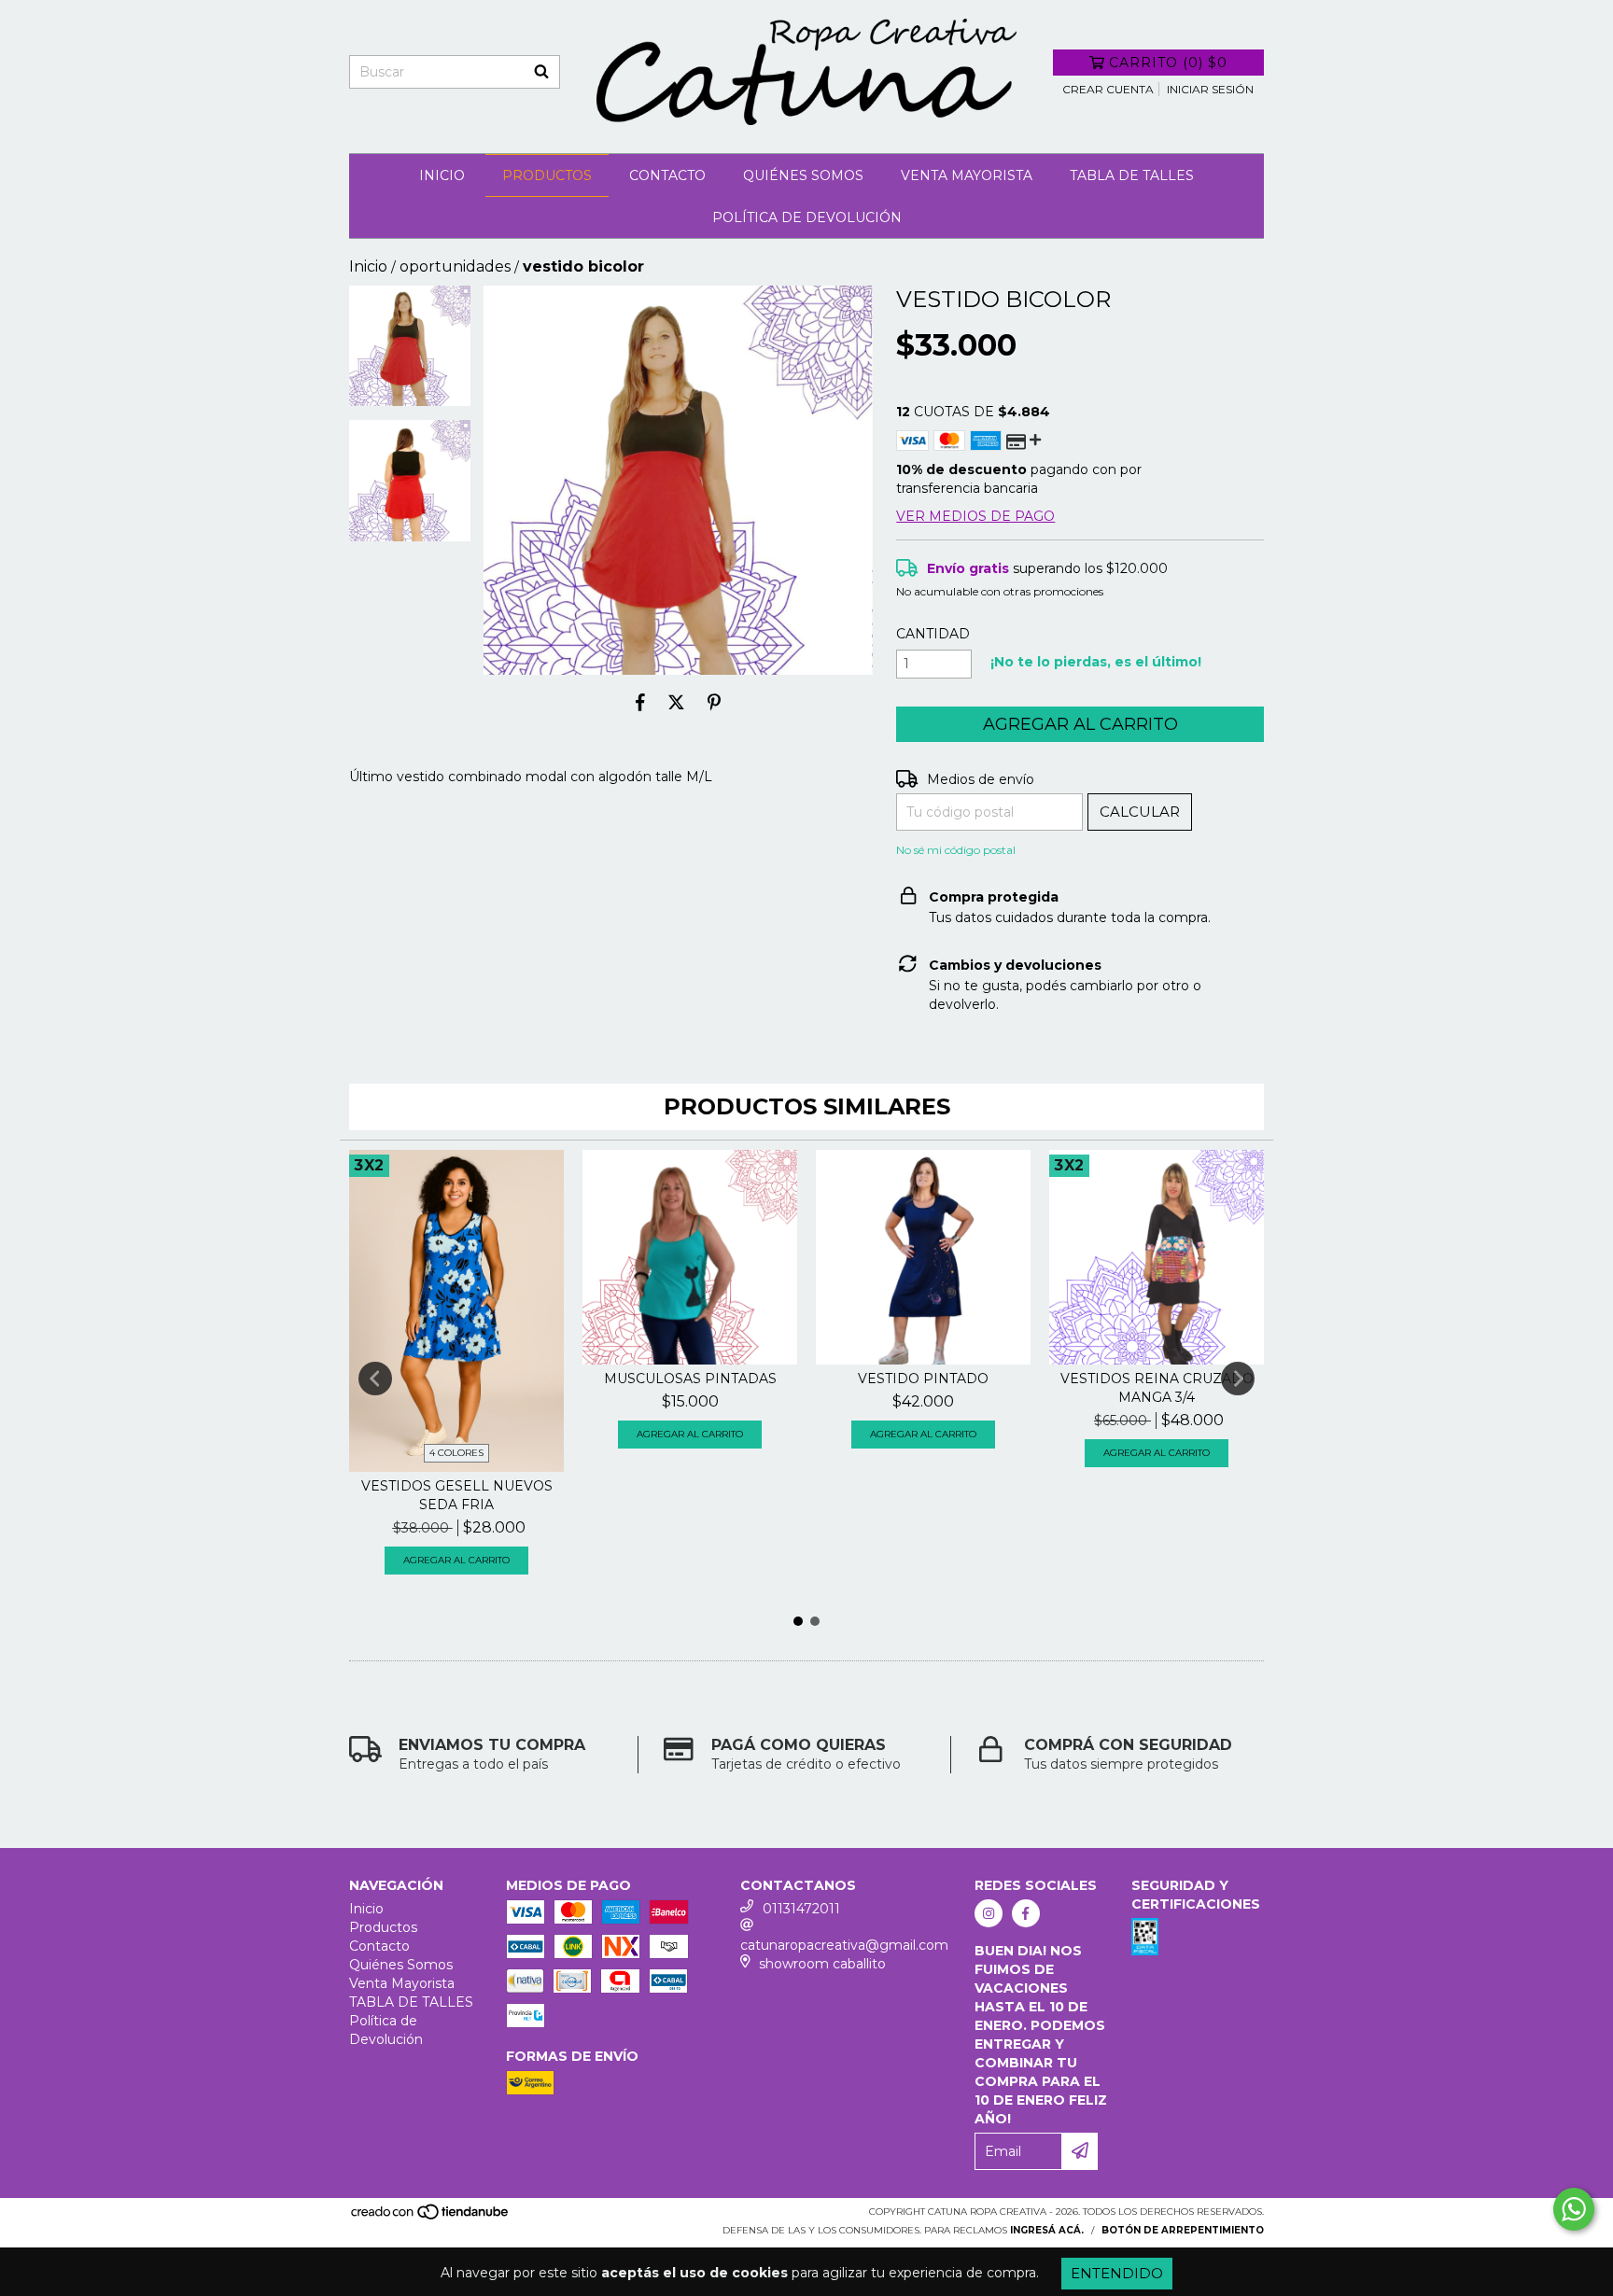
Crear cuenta (1108, 89)
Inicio (442, 175)
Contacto (667, 175)
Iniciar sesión (1210, 89)
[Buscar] (541, 72)
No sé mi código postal (956, 850)
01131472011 (801, 1909)
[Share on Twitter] (676, 703)
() (1168, 63)
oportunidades (455, 266)
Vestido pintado (923, 1379)
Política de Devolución (807, 217)
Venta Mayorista (967, 175)
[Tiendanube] (431, 2217)
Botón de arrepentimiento (1183, 2230)
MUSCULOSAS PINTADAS (690, 1379)
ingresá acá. (1047, 2230)
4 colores (456, 1453)
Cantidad (933, 634)
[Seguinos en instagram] (989, 1913)
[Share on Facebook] (640, 703)
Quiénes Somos (803, 175)
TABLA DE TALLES (1132, 175)
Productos (547, 175)
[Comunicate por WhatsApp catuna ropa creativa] (1574, 2209)
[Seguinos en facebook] (1026, 1913)
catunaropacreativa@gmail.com (844, 1945)
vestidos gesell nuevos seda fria (457, 1495)
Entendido (1117, 2273)
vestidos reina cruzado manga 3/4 (1157, 1388)
